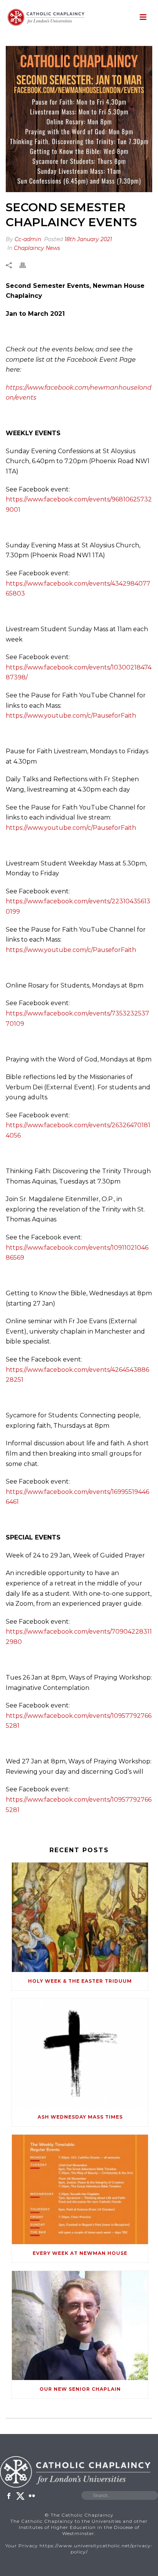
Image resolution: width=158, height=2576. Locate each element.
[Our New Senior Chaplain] (80, 2325)
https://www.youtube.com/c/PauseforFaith (71, 716)
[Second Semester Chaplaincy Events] (79, 119)
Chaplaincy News (37, 248)
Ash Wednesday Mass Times (80, 2117)
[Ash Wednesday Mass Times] (80, 2053)
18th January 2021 (88, 239)
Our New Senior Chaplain (80, 2389)
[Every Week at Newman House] (80, 2189)
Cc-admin (28, 239)
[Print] (26, 265)
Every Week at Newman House (80, 2253)
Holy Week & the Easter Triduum (80, 1981)
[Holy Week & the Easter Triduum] (80, 1917)
